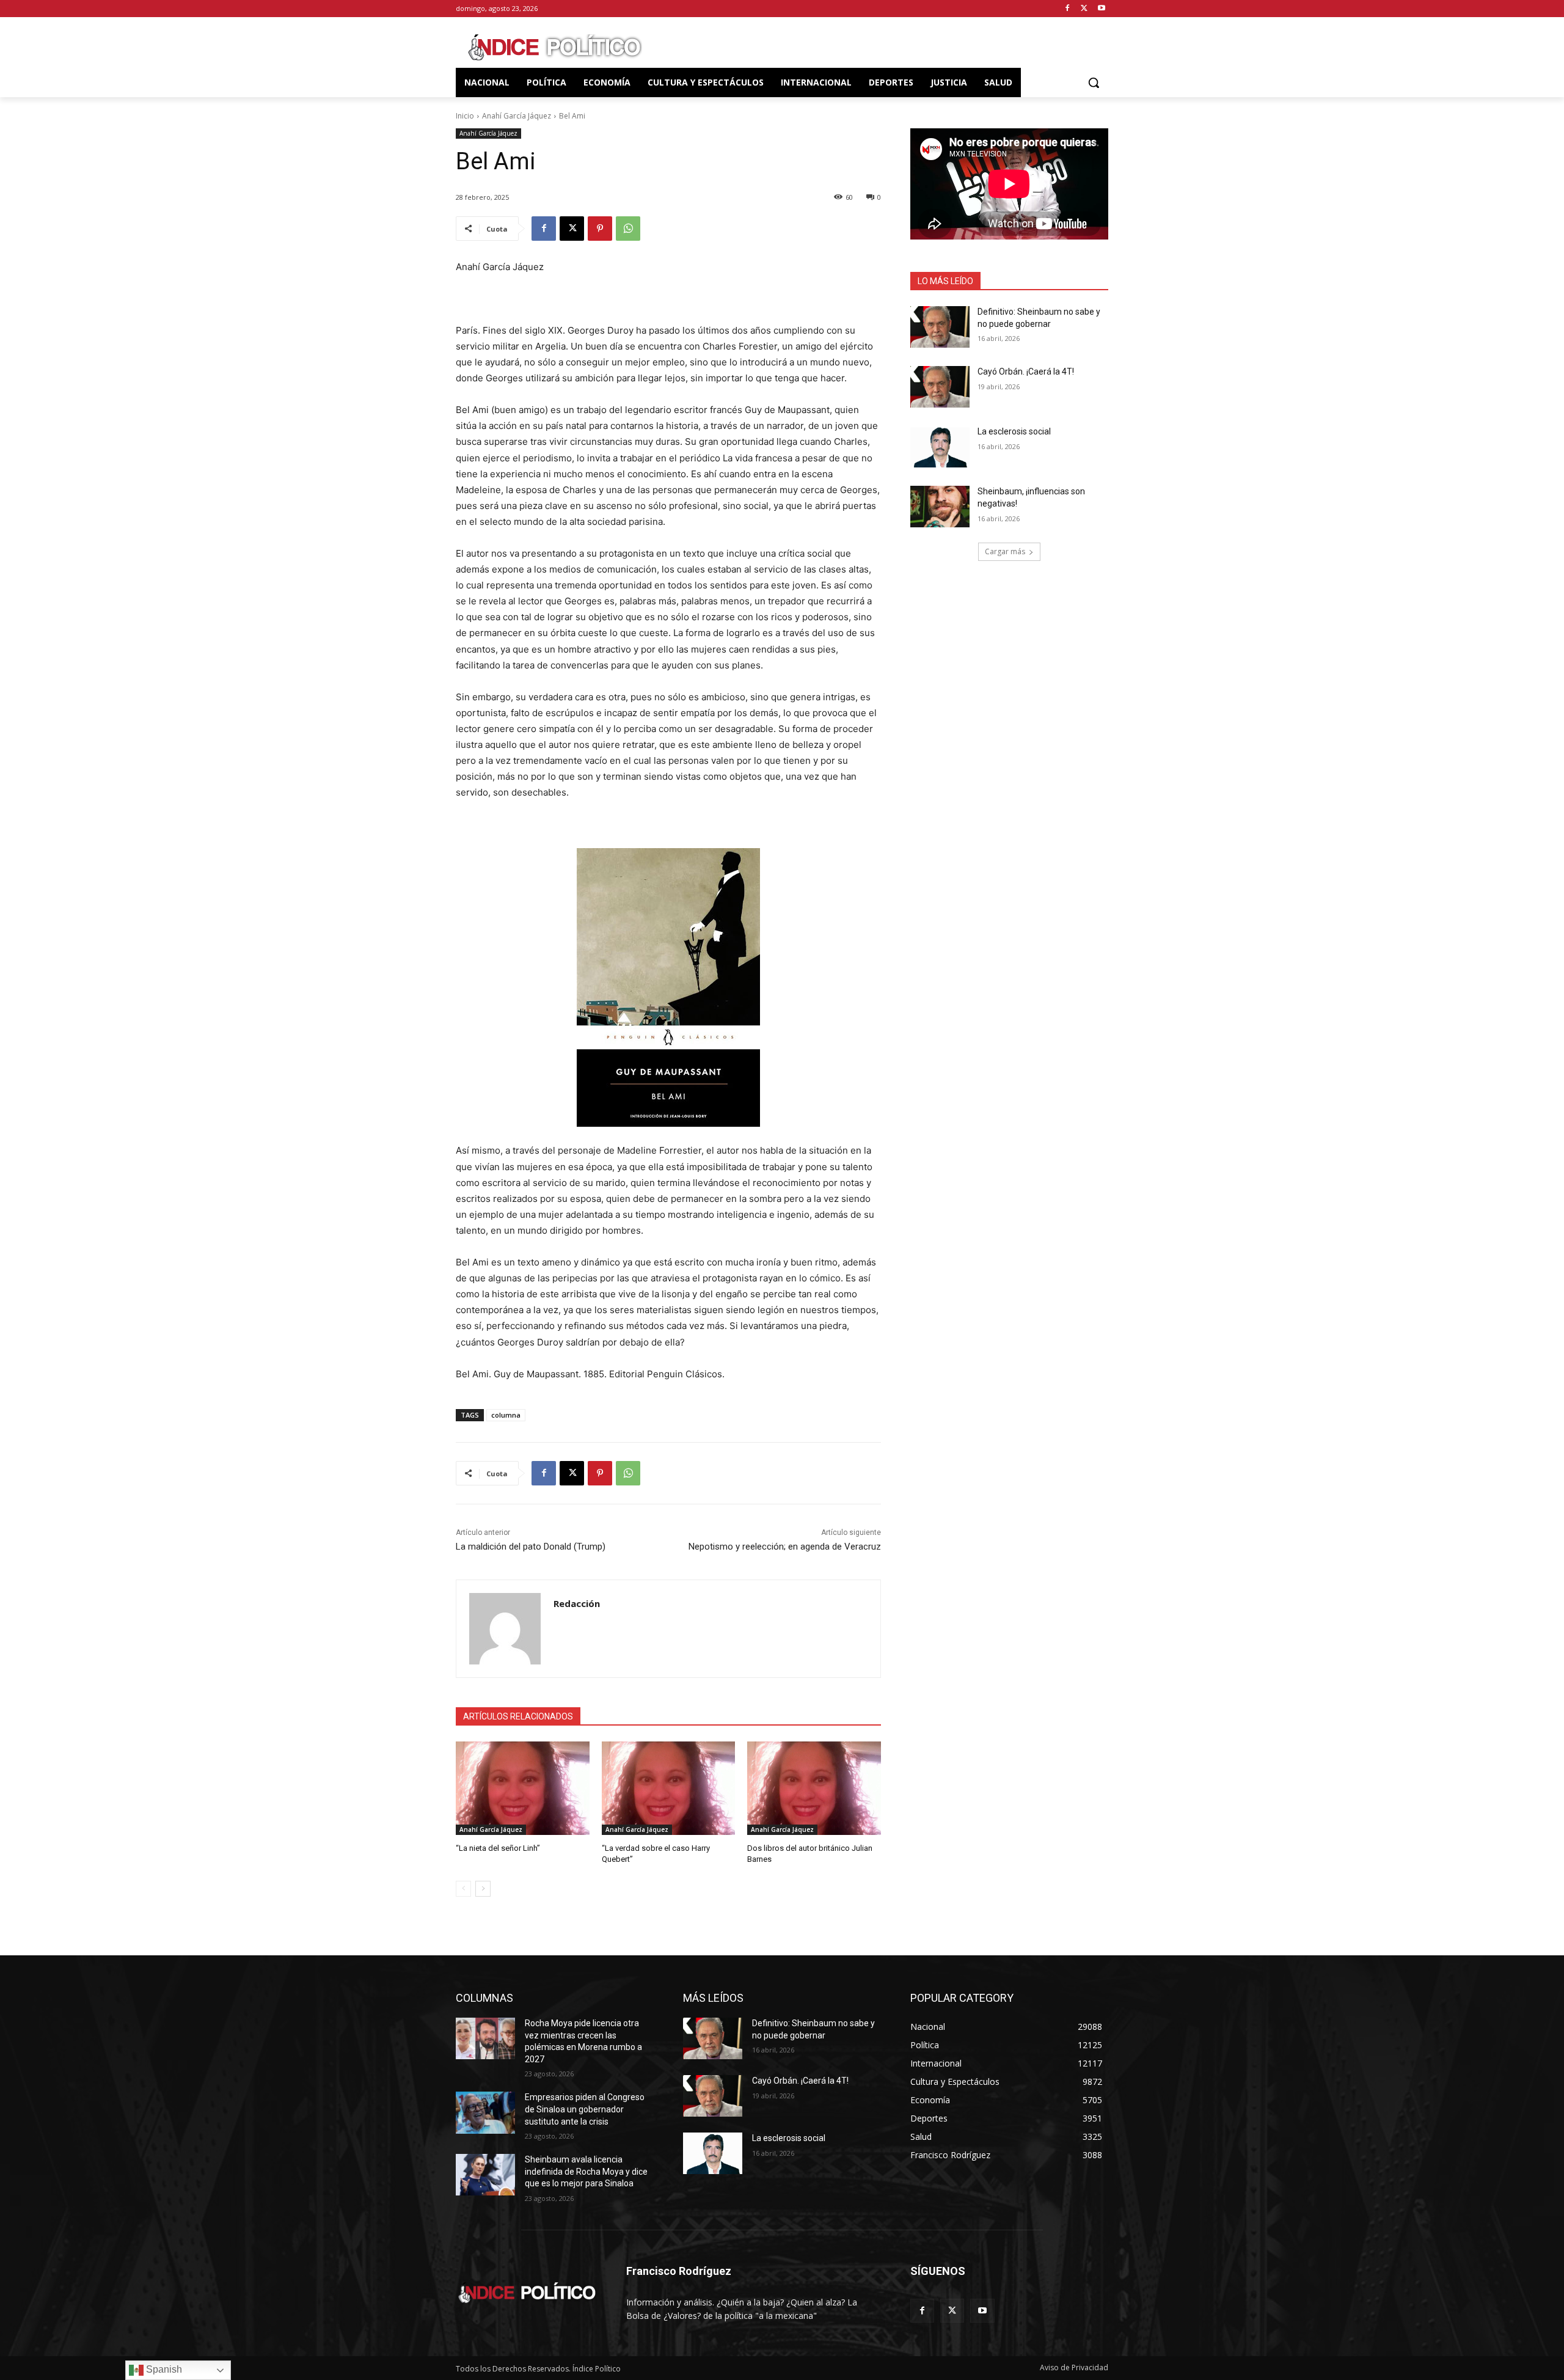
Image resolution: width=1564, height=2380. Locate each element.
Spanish (163, 2369)
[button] (1094, 82)
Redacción (577, 1603)
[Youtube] (1101, 9)
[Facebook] (1068, 9)
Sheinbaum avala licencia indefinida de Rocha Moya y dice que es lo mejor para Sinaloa (586, 2171)
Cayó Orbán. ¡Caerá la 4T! (1026, 372)
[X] (1084, 9)
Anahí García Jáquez (517, 116)
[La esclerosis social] (940, 447)
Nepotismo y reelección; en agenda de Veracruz (785, 1547)
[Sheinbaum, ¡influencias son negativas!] (940, 507)
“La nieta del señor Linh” (498, 1848)
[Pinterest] (600, 229)
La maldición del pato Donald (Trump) (531, 1547)
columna (506, 1415)
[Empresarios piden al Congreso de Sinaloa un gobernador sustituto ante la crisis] (485, 2112)
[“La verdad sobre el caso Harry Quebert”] (669, 1788)
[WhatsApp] (628, 229)
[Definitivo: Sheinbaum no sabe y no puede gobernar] (940, 327)
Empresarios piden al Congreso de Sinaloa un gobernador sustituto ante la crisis (585, 2109)
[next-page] (483, 1889)
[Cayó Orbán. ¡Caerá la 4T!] (940, 387)
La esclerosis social (1014, 431)
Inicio (465, 116)
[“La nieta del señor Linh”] (523, 1788)
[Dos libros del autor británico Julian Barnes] (814, 1788)
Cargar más (1005, 551)
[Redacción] (505, 1629)
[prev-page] (463, 1889)
